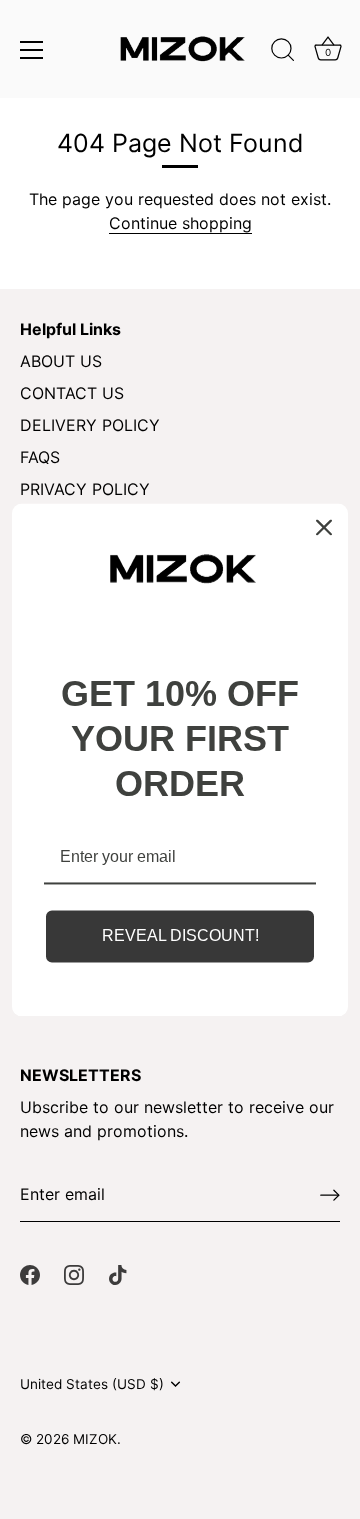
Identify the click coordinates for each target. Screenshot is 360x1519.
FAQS (40, 457)
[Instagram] (74, 1274)
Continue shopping (180, 223)
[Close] (324, 527)
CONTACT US (72, 393)
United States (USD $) (92, 1384)
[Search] (283, 53)
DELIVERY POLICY (90, 425)
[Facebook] (30, 1274)
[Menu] (32, 50)
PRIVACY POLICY (85, 489)
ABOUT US (61, 361)
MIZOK (95, 1439)
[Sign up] (330, 1195)
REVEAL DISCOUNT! (180, 936)
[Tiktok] (118, 1274)
